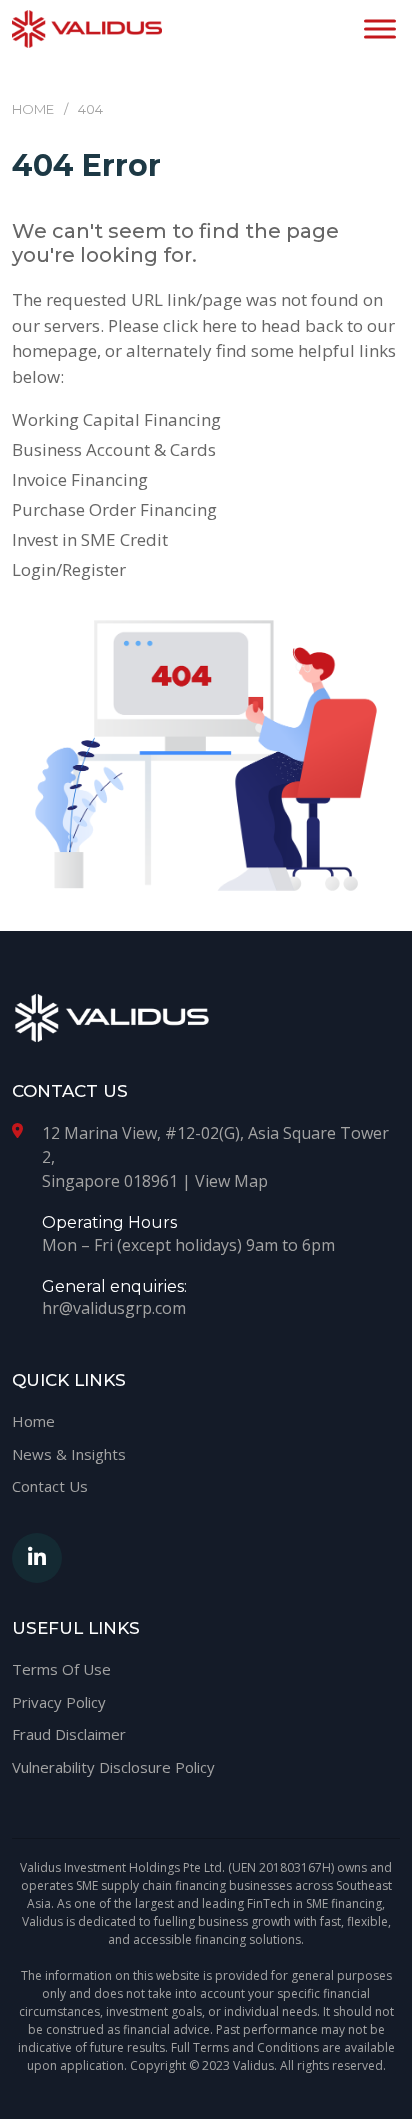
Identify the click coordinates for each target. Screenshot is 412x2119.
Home (33, 1421)
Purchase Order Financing (114, 509)
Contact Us (50, 1486)
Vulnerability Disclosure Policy (113, 1767)
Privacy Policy (59, 1702)
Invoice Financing (80, 479)
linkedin (37, 1558)
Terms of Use (61, 1669)
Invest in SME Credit (90, 539)
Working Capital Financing (116, 419)
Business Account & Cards (114, 449)
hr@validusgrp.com (114, 1308)
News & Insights (69, 1454)
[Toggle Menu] (380, 28)
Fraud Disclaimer (69, 1734)
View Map (231, 1181)
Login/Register (69, 569)
